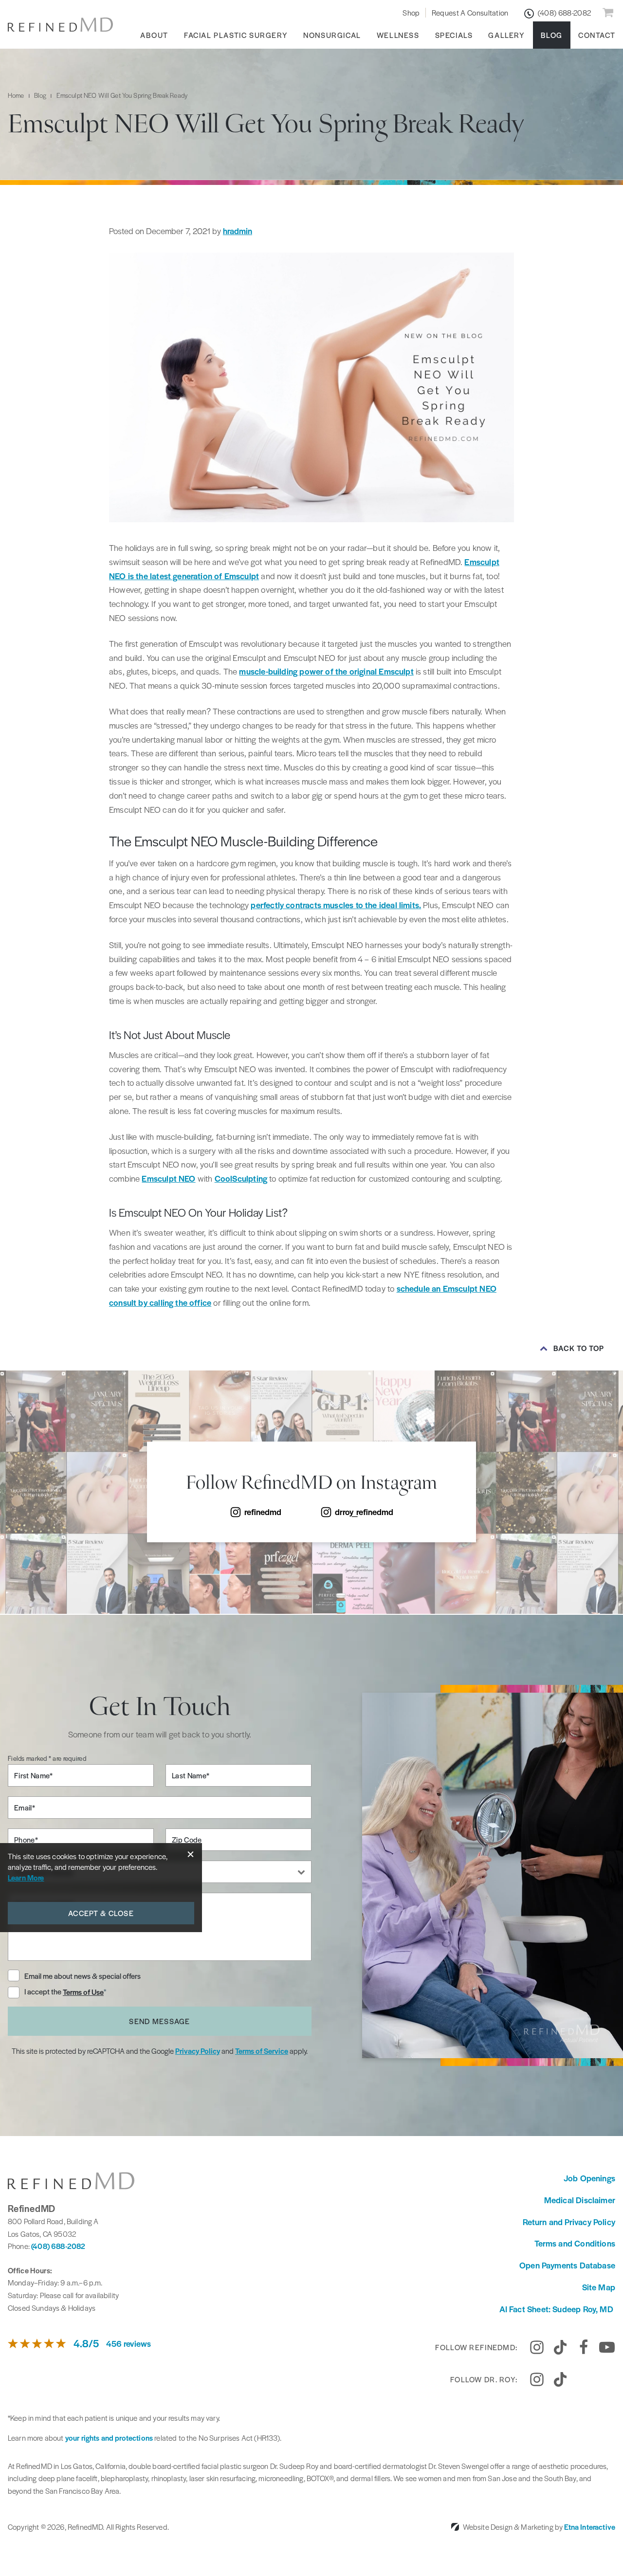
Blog (552, 35)
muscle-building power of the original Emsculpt (326, 671)
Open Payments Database (567, 2265)
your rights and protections (109, 2438)
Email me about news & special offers (82, 1976)
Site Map (599, 2287)
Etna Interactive (590, 2527)
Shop (411, 12)
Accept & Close (101, 1913)
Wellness (398, 35)
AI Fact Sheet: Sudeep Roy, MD (557, 2309)
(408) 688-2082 (58, 2246)
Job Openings (589, 2178)
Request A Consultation (470, 12)
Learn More (26, 1877)
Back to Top (579, 1348)
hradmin (238, 231)
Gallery (506, 35)
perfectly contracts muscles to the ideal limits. (336, 905)
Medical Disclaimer (580, 2200)
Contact (597, 35)
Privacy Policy (198, 2051)
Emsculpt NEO (168, 1178)
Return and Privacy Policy (569, 2222)
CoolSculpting (241, 1178)
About (154, 35)
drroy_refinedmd (364, 1512)
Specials (454, 35)
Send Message (159, 2021)
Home (16, 95)
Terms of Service (262, 2051)
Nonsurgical (332, 35)
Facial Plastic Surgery (236, 35)
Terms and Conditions (575, 2243)
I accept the (44, 1992)
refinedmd (263, 1512)
